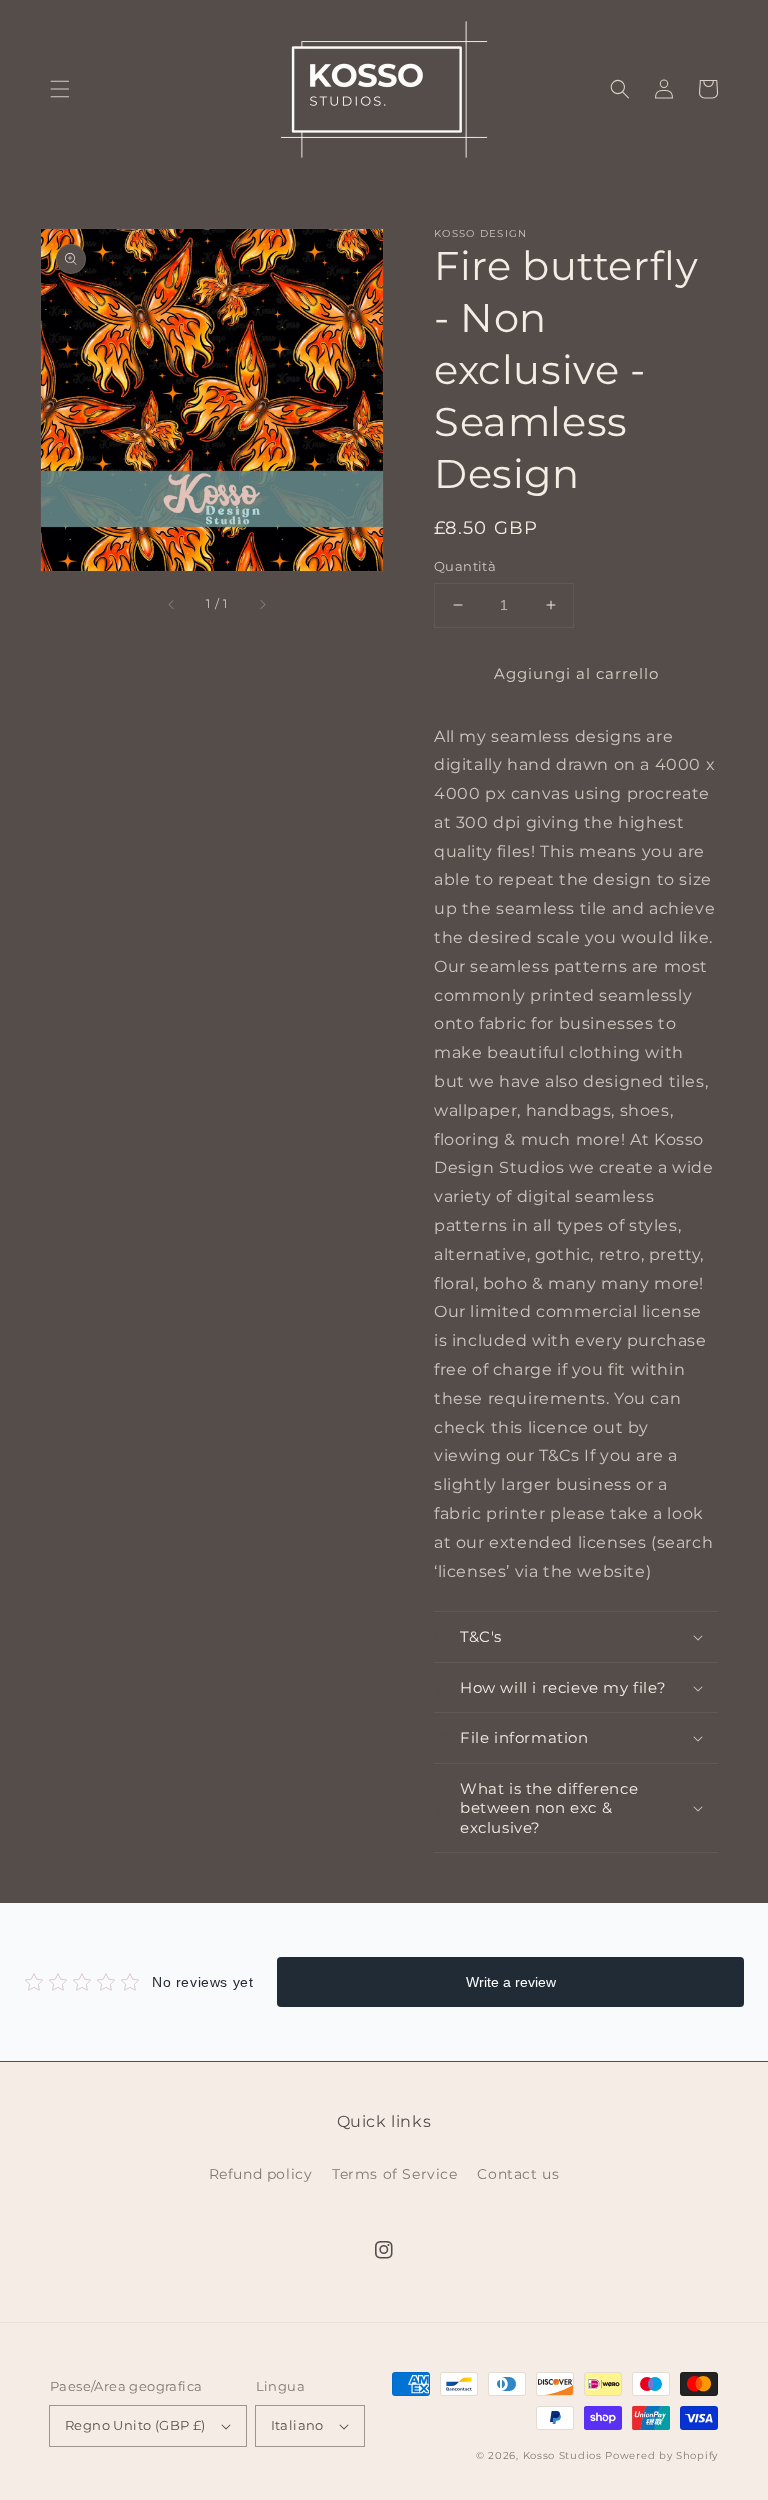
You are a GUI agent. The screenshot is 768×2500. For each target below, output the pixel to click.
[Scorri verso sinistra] (172, 604)
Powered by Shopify (661, 2455)
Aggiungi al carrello (576, 673)
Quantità (465, 566)
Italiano (297, 2425)
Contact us (518, 2174)
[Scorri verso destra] (262, 604)
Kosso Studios (562, 2455)
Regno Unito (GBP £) (135, 2425)
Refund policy (261, 2174)
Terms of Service (395, 2174)
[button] (60, 89)
